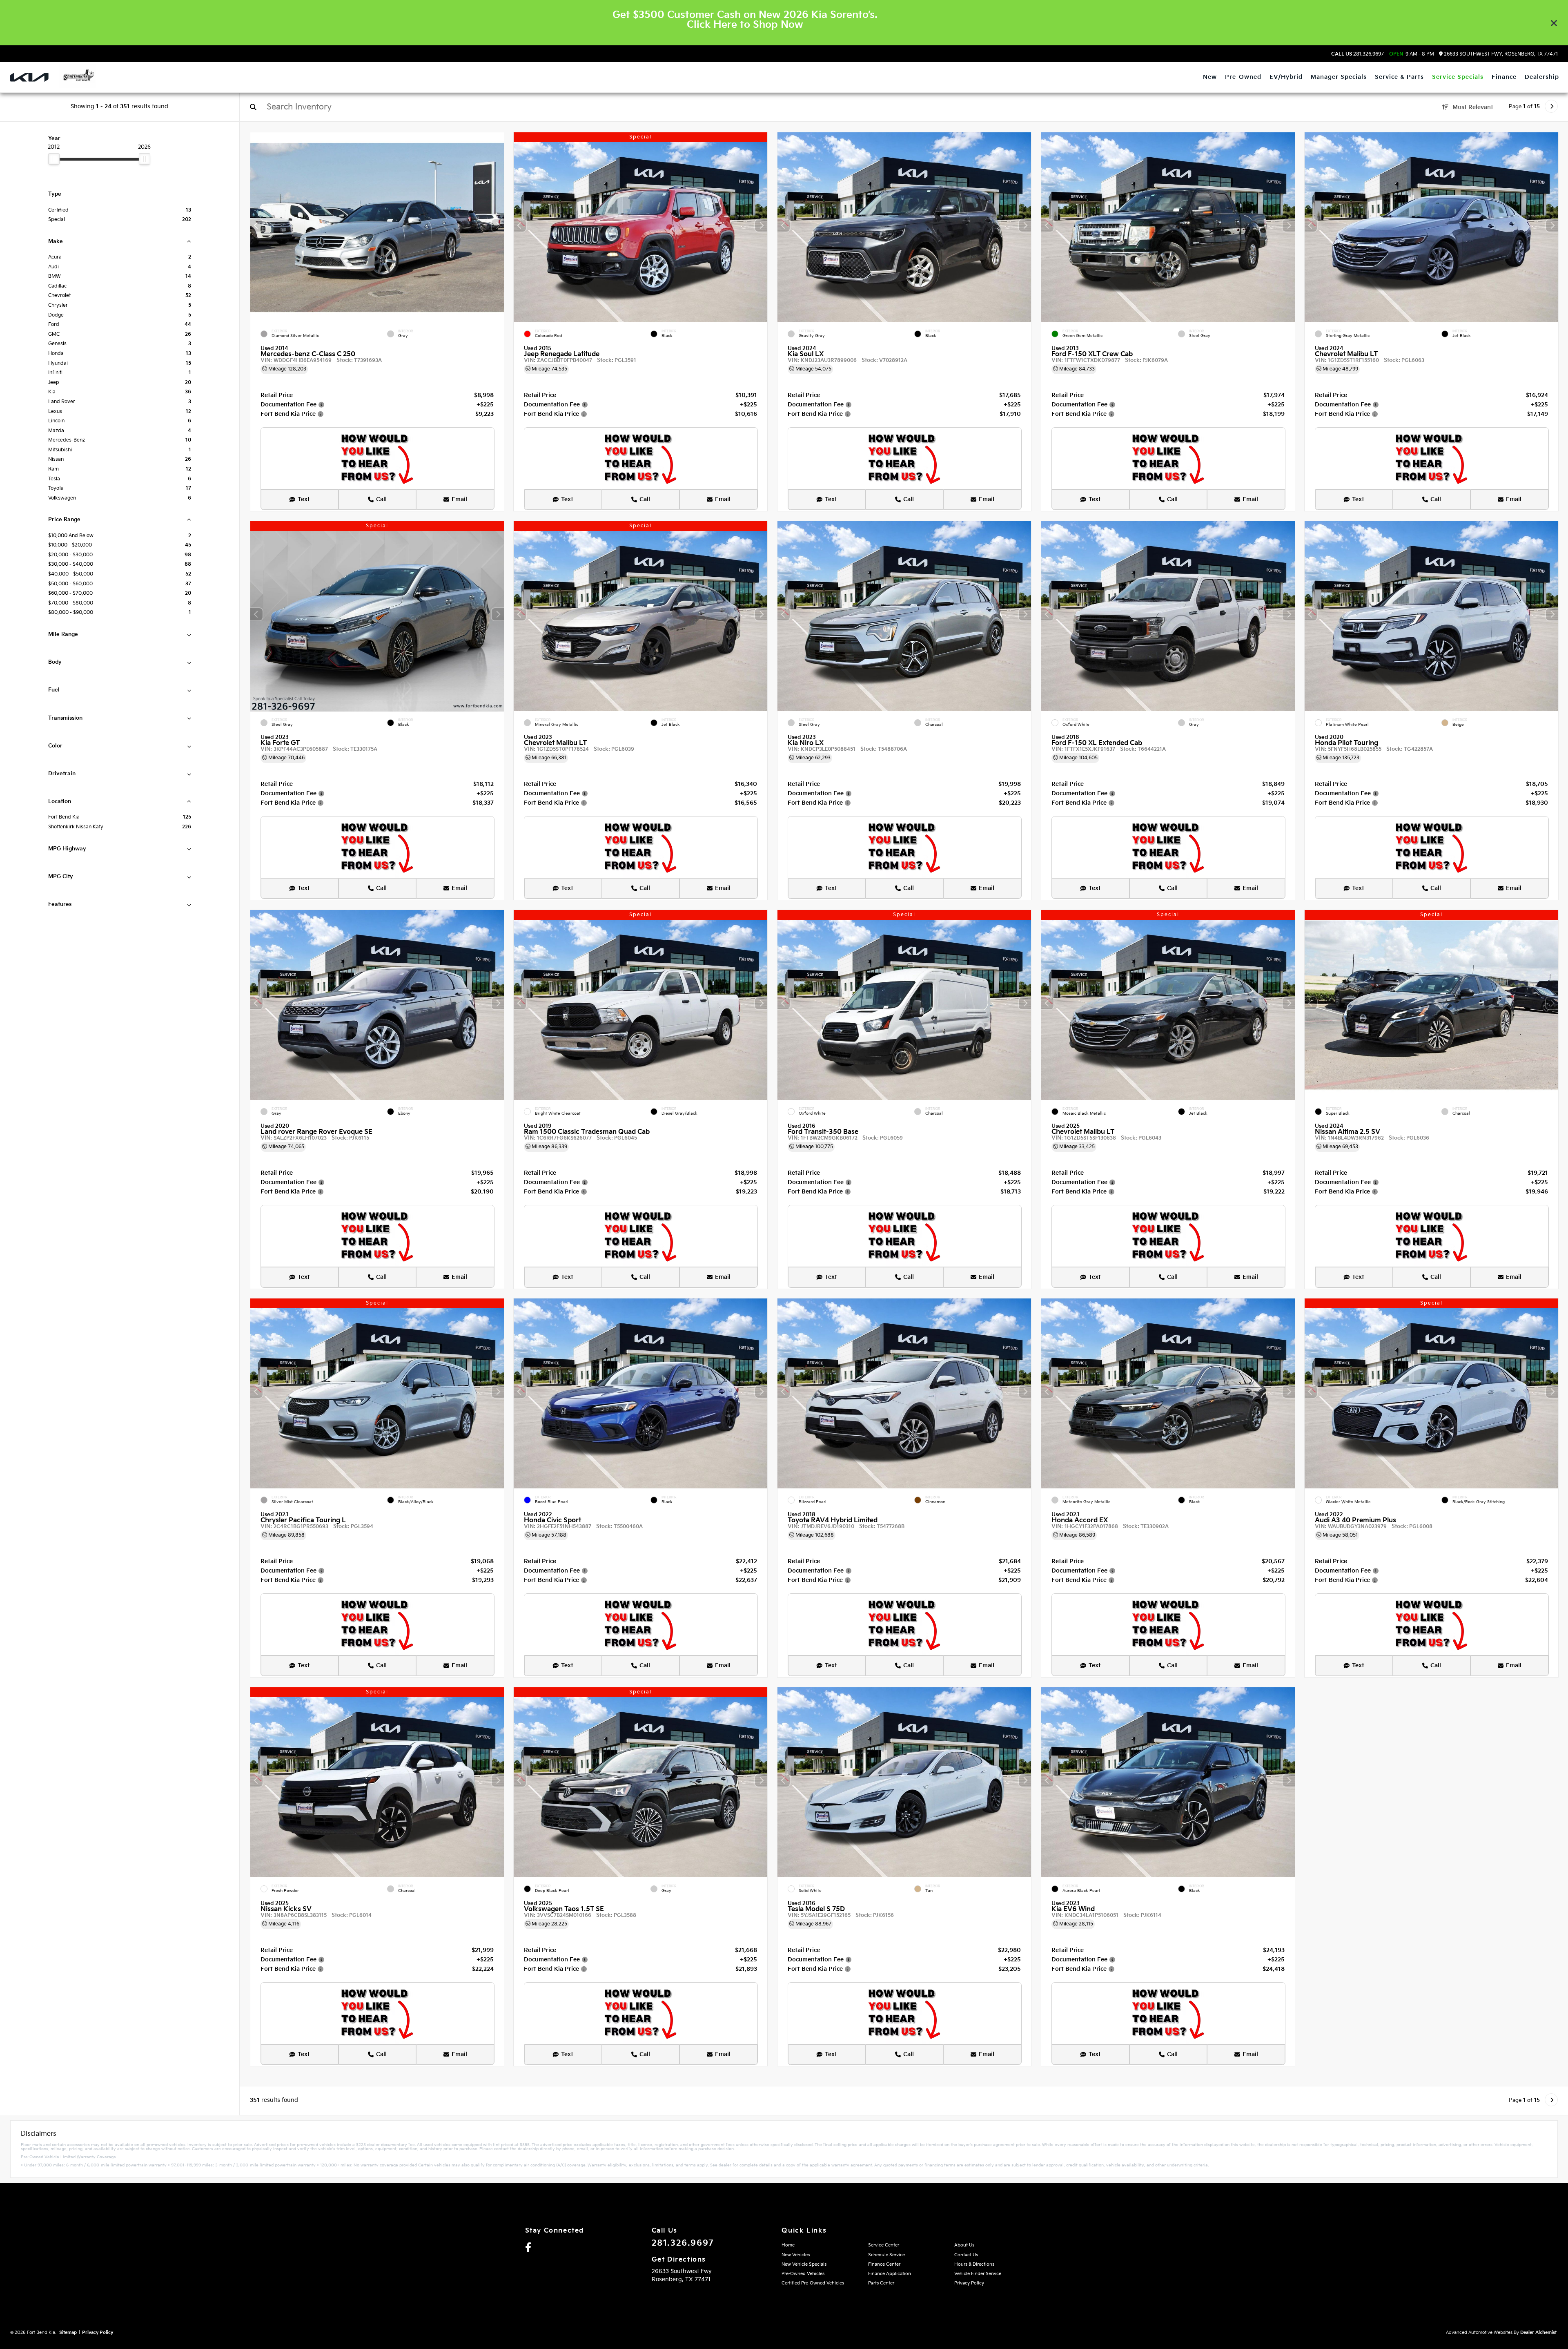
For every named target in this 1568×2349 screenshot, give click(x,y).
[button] (497, 225)
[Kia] (29, 77)
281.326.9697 (1358, 54)
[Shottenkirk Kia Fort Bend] (77, 76)
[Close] (1554, 23)
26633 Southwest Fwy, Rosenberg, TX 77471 (1500, 54)
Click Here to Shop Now (745, 25)
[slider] (54, 159)
